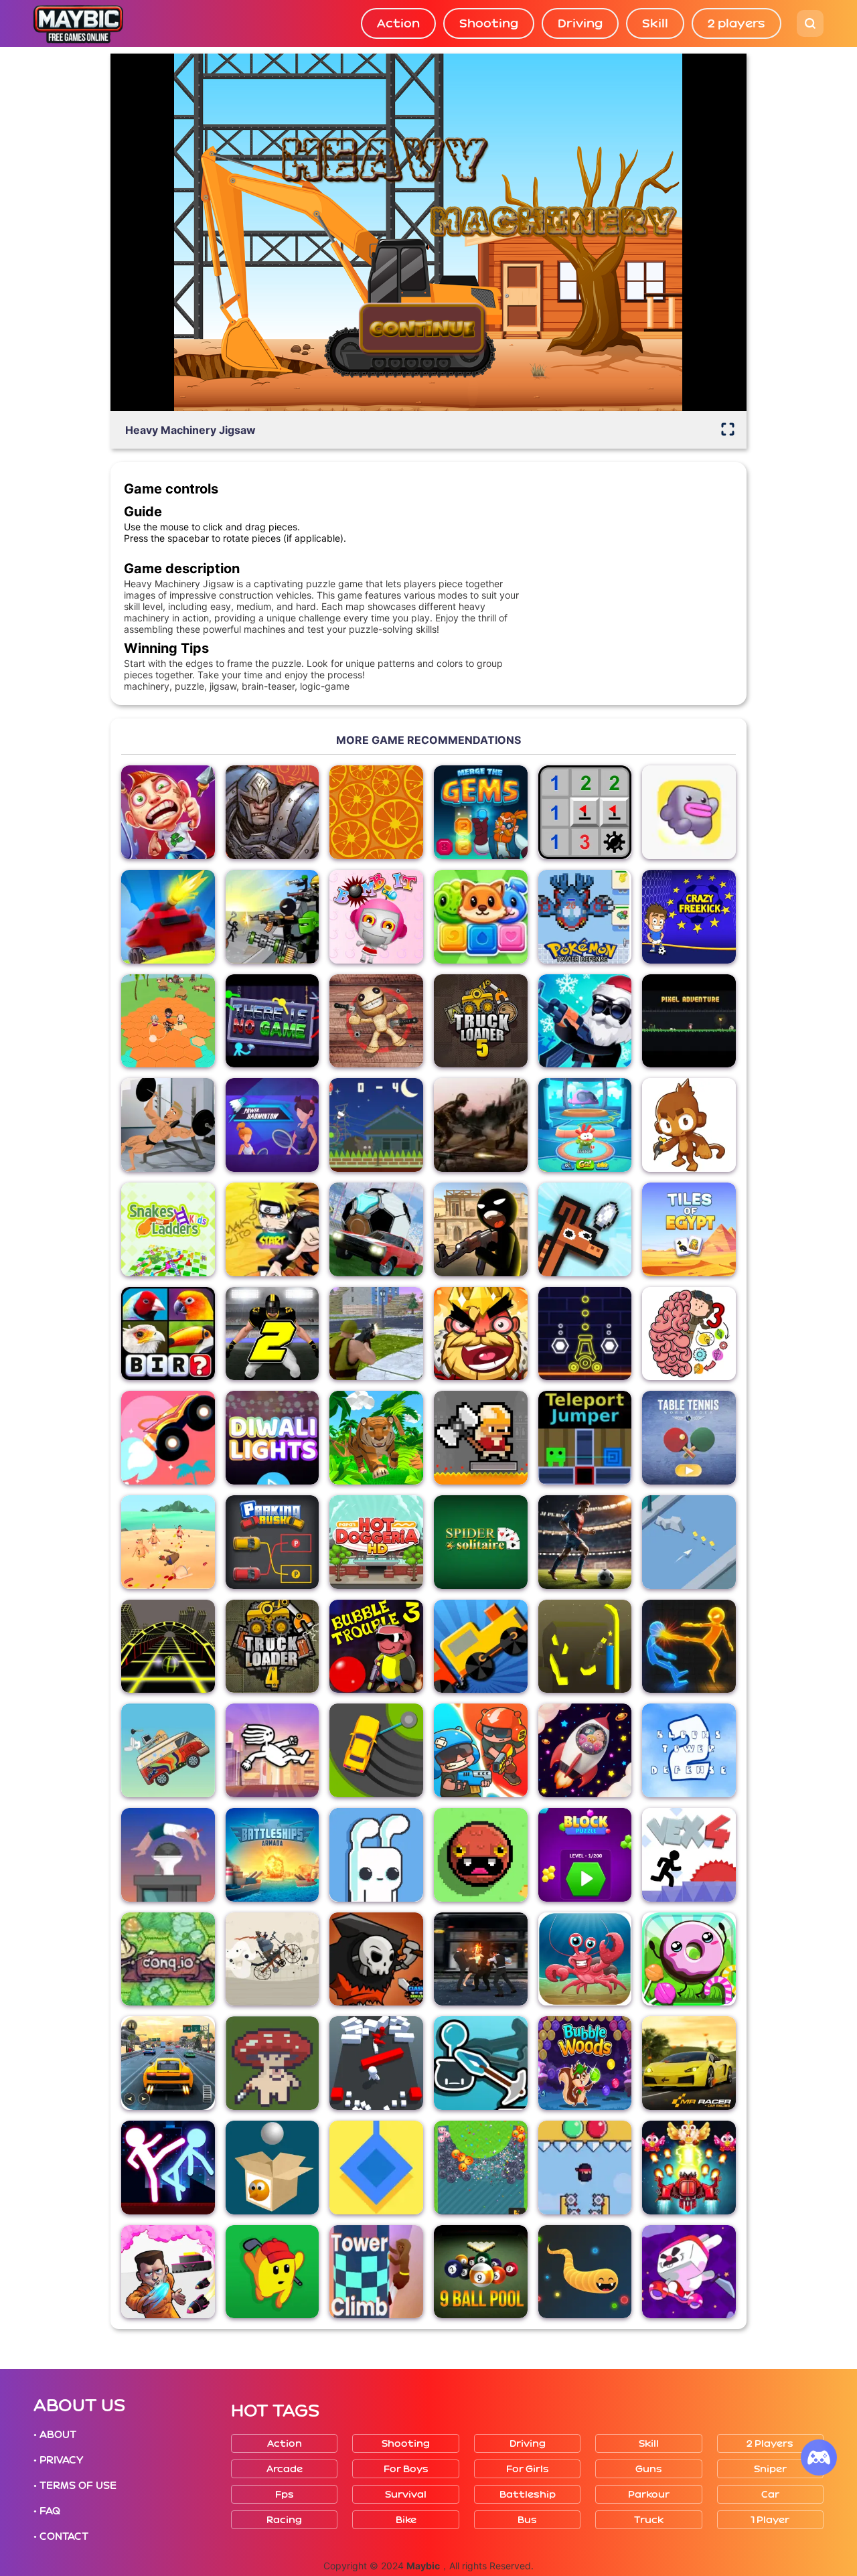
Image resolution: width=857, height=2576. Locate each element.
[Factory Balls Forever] (272, 2168)
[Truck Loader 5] (481, 1021)
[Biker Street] (272, 1959)
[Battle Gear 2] (481, 1125)
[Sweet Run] (689, 1959)
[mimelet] (689, 812)
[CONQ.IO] (168, 1959)
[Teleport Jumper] (585, 1438)
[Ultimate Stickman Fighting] (168, 2168)
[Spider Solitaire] (481, 1542)
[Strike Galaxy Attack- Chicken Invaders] (689, 2168)
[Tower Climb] (376, 2272)
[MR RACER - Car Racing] (689, 2063)
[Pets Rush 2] (481, 917)
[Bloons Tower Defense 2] (689, 1750)
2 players (736, 23)
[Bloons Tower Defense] (689, 1125)
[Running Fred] (168, 812)
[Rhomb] (376, 2168)
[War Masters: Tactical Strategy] (481, 1750)
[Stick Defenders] (272, 917)
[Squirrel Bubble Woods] (585, 2063)
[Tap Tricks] (689, 2272)
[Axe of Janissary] (481, 1438)
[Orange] (376, 812)
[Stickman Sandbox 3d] (689, 1647)
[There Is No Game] (272, 1021)
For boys (406, 2469)
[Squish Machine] (585, 2168)
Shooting (489, 23)
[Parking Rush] (272, 1542)
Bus (527, 2520)
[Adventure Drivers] (168, 1750)
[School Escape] (168, 1021)
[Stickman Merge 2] (481, 1229)
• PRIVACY (58, 2460)
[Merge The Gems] (481, 812)
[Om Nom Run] (585, 1125)
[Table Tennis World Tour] (689, 1438)
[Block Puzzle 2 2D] (585, 1855)
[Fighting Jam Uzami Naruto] (272, 1229)
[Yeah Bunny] (376, 1855)
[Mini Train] (481, 1647)
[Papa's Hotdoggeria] (376, 1542)
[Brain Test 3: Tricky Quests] (689, 1334)
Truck (649, 2520)
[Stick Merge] (585, 1021)
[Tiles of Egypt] (689, 1229)
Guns (649, 2469)
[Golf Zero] (272, 2272)
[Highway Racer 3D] (168, 2063)
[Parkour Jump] (168, 1855)
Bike (406, 2520)
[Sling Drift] (376, 1750)
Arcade (285, 2469)
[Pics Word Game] (168, 1334)
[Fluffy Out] (585, 1750)
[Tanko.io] (168, 917)
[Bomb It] (376, 917)
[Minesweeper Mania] (585, 812)
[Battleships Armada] (272, 1855)
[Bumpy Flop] (376, 2063)
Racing (284, 2520)
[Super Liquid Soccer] (585, 1542)
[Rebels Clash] (376, 1334)
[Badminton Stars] (376, 1125)
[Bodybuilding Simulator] (168, 1125)
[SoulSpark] (272, 812)
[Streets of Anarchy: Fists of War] (481, 1959)
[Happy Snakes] (585, 2272)
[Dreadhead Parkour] (272, 1750)
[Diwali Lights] (272, 1438)
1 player (770, 2520)
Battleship (528, 2495)
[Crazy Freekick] (689, 917)
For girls (528, 2469)
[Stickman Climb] (481, 2063)
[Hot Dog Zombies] (168, 1542)
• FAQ (47, 2511)
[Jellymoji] (481, 2168)
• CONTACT (61, 2536)
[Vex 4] (689, 1855)
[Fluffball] (481, 1855)
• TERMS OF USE (75, 2486)
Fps (285, 2495)
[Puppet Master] (376, 1021)
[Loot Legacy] (272, 2063)
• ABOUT (55, 2435)
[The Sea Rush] (585, 1959)
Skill (655, 23)
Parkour (649, 2495)
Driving (580, 23)
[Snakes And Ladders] (168, 1229)
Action (398, 23)
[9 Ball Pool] (481, 2272)
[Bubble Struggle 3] (376, 1647)
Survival (406, 2495)
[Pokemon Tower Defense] (585, 917)
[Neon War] (585, 1334)
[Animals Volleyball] (585, 1229)
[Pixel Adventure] (689, 1021)
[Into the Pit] (168, 2272)
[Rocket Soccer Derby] (376, 1229)
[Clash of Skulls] (376, 1959)
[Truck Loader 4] (272, 1647)
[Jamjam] (585, 1647)
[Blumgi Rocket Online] (168, 1438)
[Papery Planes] (689, 1542)
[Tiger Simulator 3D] (376, 1438)
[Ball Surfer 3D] (168, 1647)
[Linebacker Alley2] (272, 1334)
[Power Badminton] (272, 1125)
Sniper (770, 2469)
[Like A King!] (481, 1334)
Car (770, 2495)
